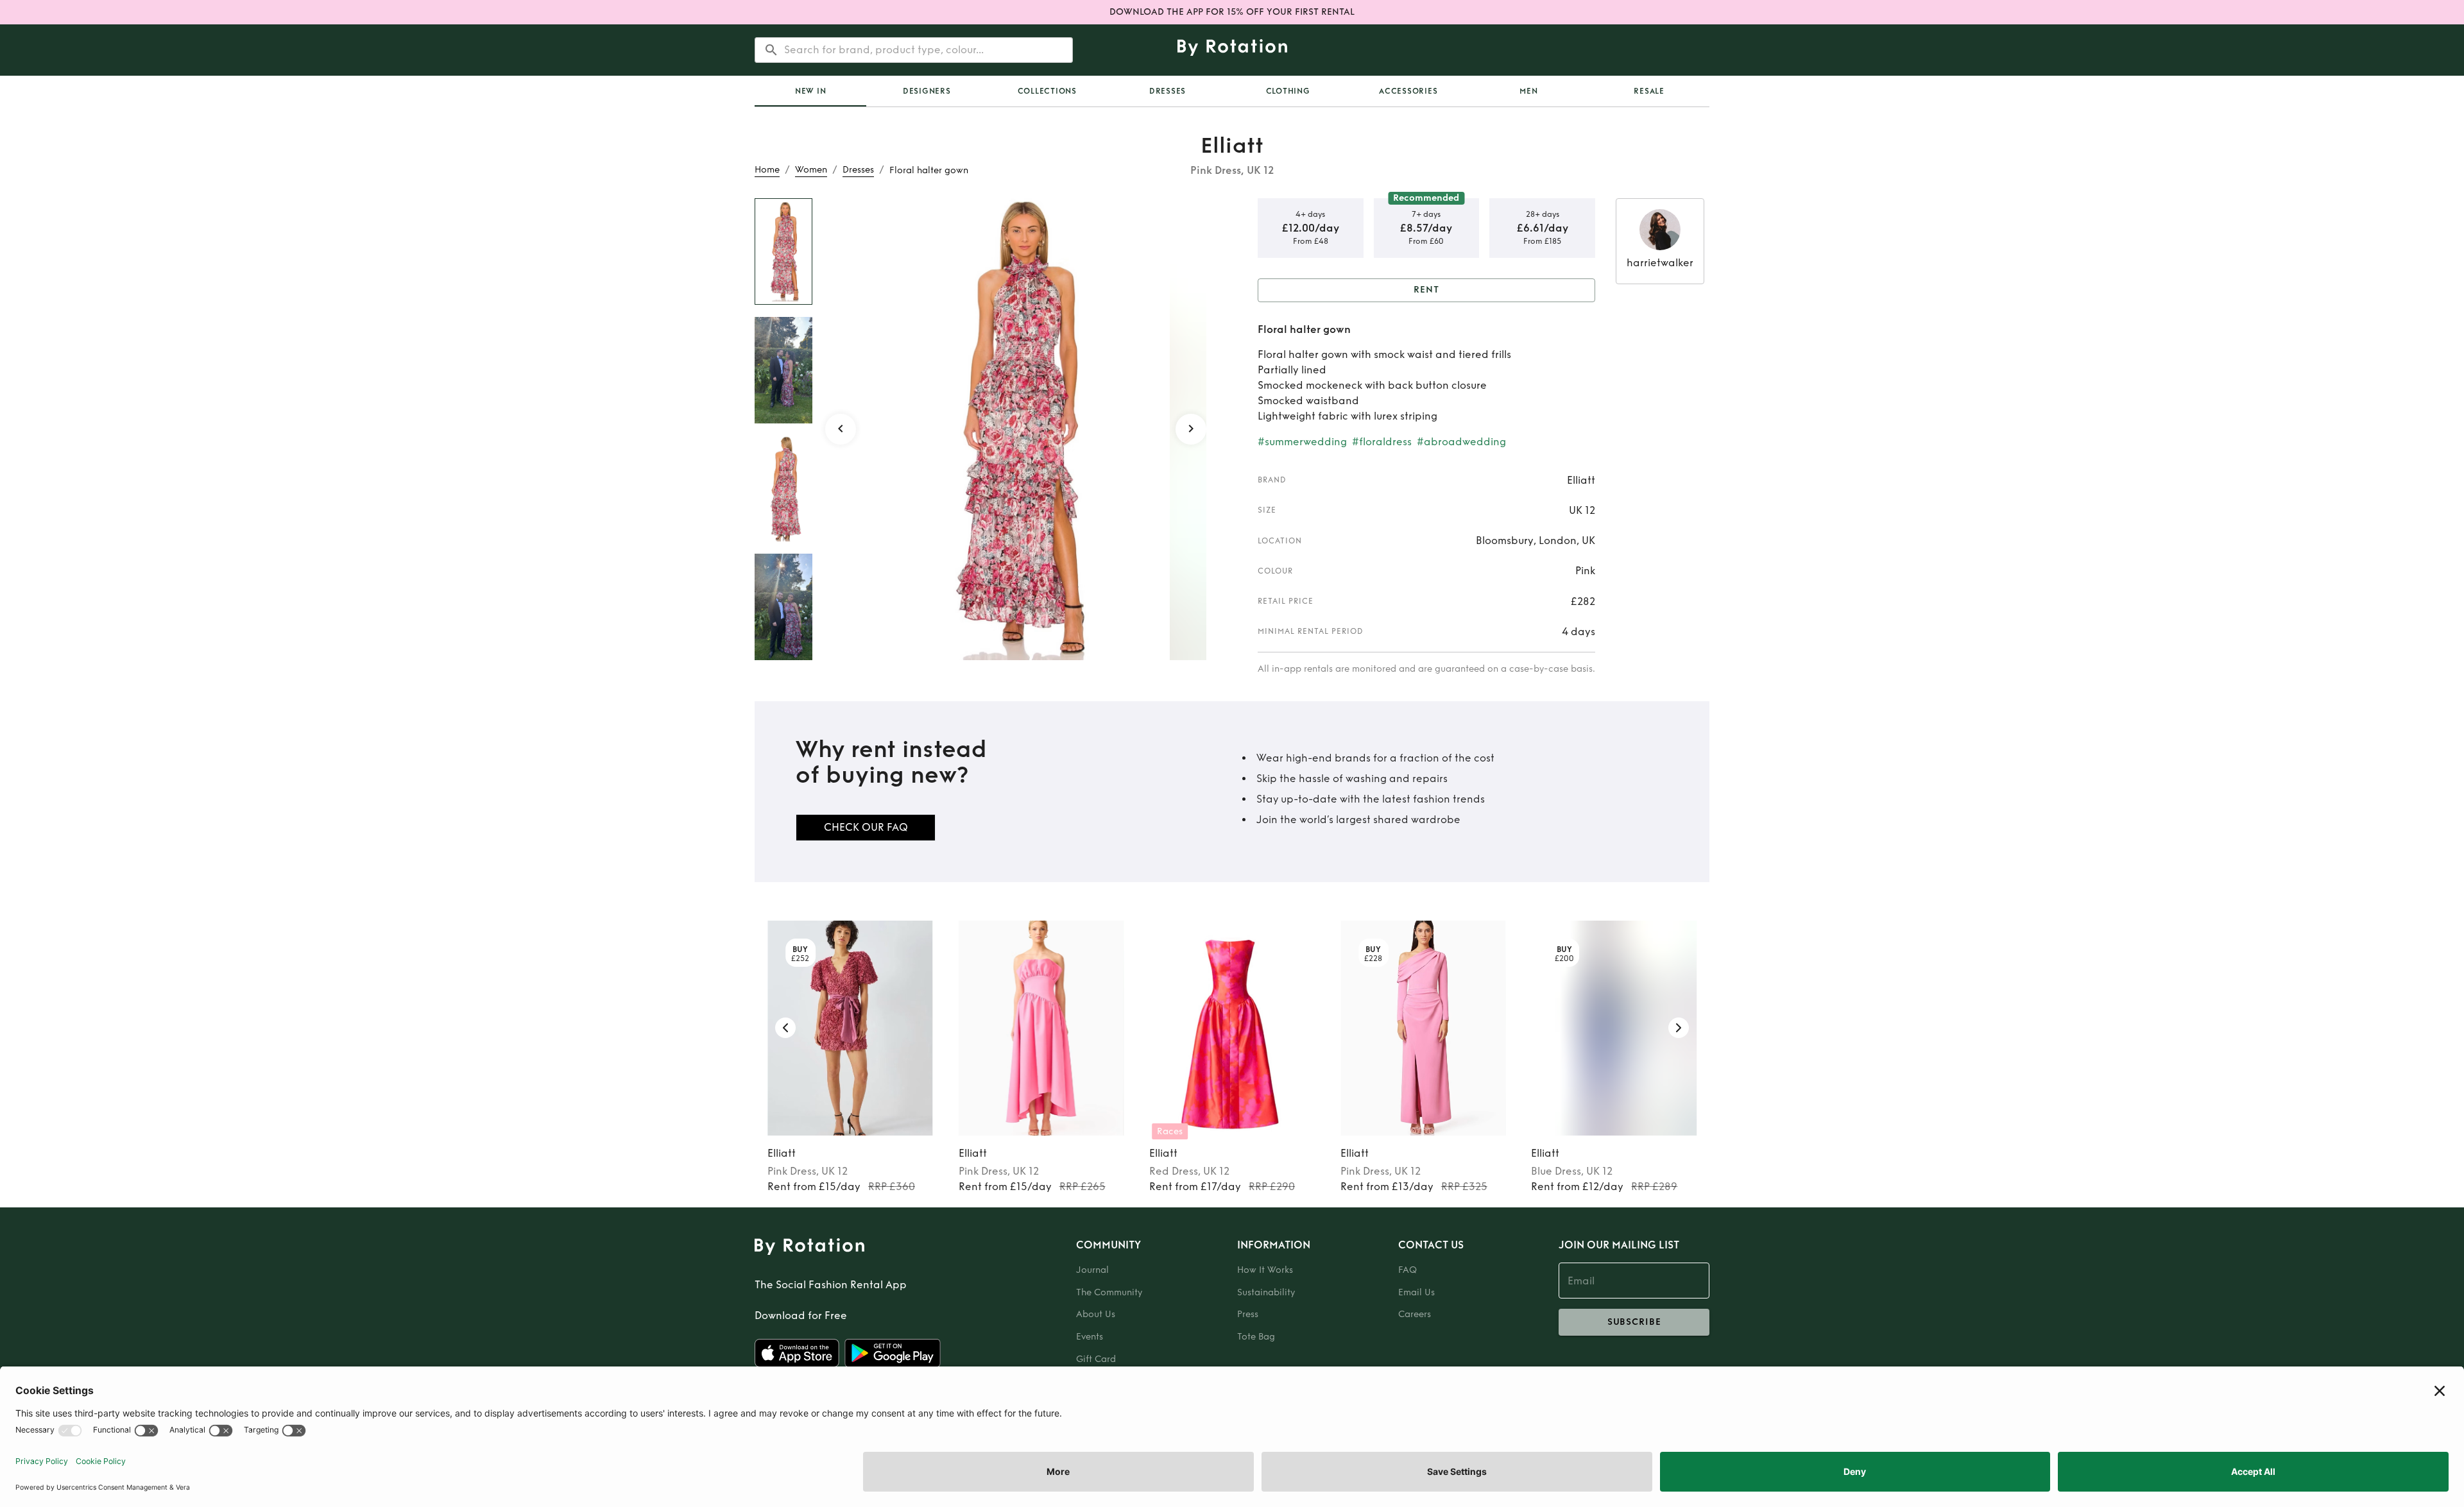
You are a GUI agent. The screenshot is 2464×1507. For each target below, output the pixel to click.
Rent (1426, 290)
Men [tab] (1528, 91)
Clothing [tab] (1288, 91)
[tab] (810, 91)
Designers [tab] (927, 91)
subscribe (1634, 1322)
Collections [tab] (1047, 91)
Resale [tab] (1649, 91)
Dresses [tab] (1168, 91)
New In (811, 91)
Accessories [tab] (1408, 91)
